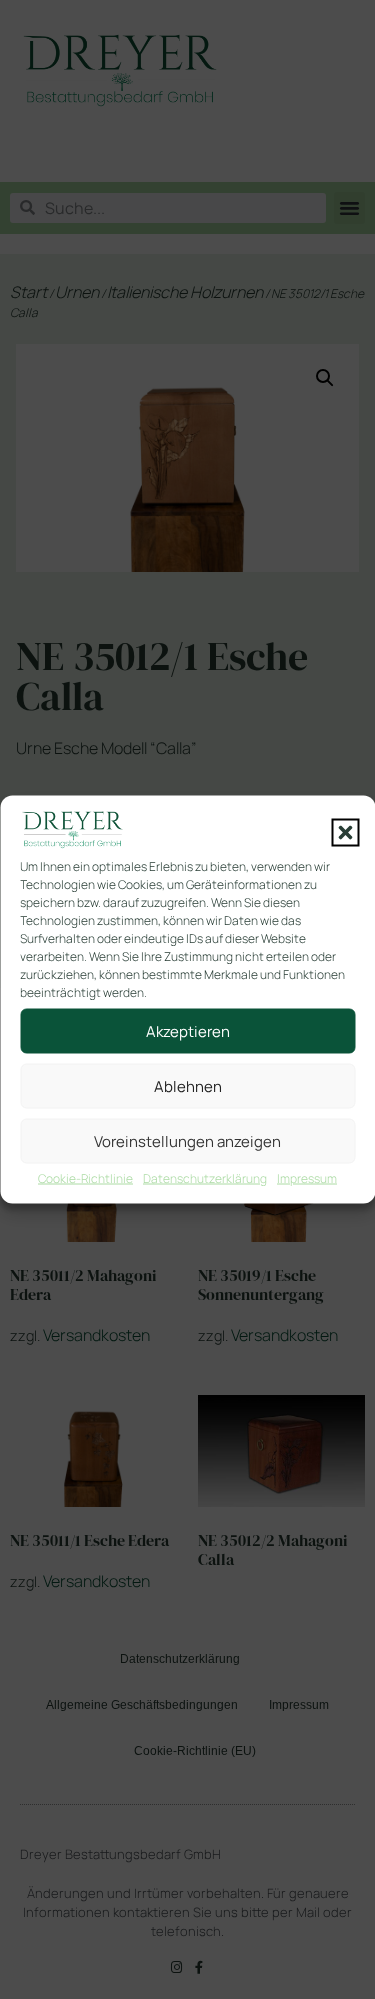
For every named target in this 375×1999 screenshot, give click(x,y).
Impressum (307, 1178)
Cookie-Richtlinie (85, 1178)
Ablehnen (188, 1085)
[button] (345, 833)
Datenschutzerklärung (205, 1178)
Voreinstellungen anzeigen (187, 1140)
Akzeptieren (188, 1030)
